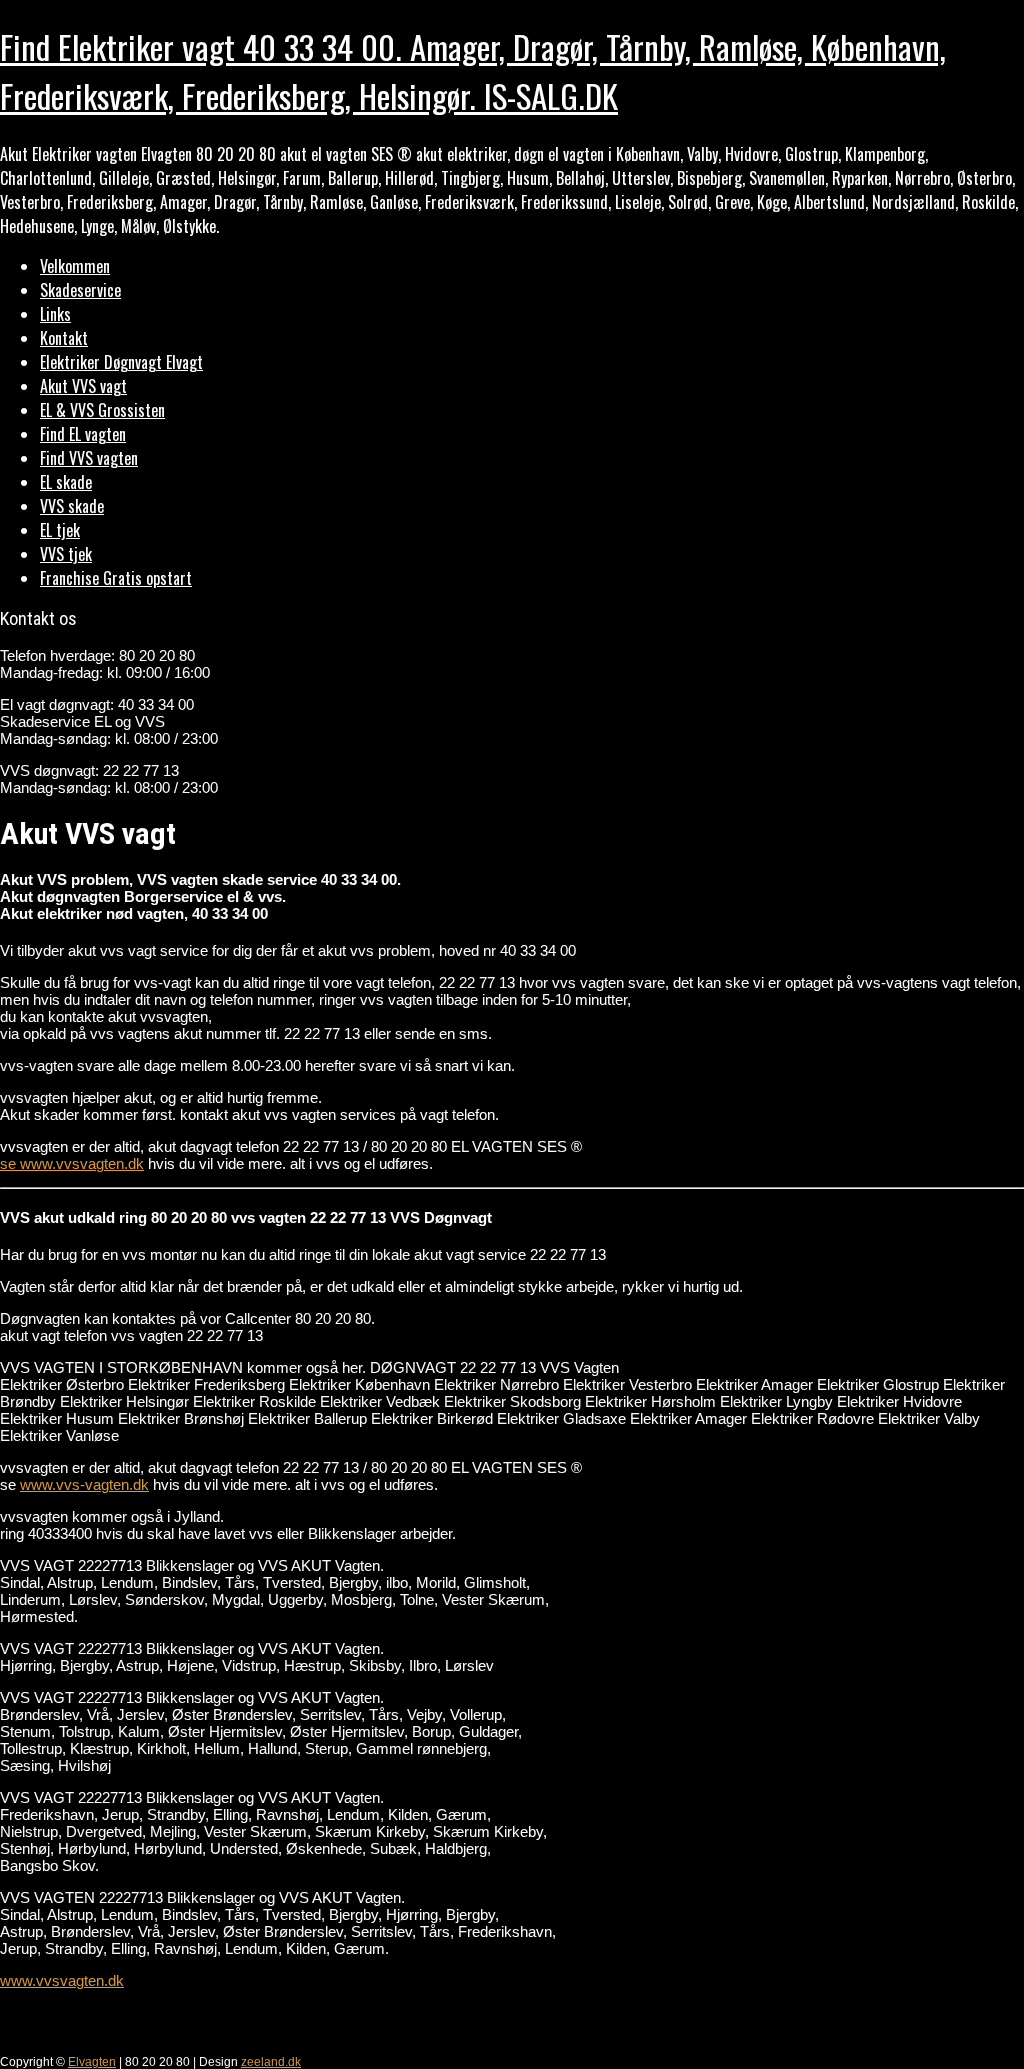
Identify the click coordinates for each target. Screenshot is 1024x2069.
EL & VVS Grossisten (102, 410)
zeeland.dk (271, 2062)
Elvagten (92, 2062)
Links (55, 314)
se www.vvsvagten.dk (72, 1163)
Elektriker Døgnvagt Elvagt (121, 362)
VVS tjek (66, 554)
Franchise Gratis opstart (116, 578)
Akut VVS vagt (83, 386)
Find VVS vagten (89, 458)
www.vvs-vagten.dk (84, 1484)
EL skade (66, 482)
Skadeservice (80, 290)
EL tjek (60, 530)
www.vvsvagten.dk (62, 1980)
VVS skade (72, 506)
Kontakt (64, 338)
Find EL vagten (83, 434)
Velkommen (75, 266)
